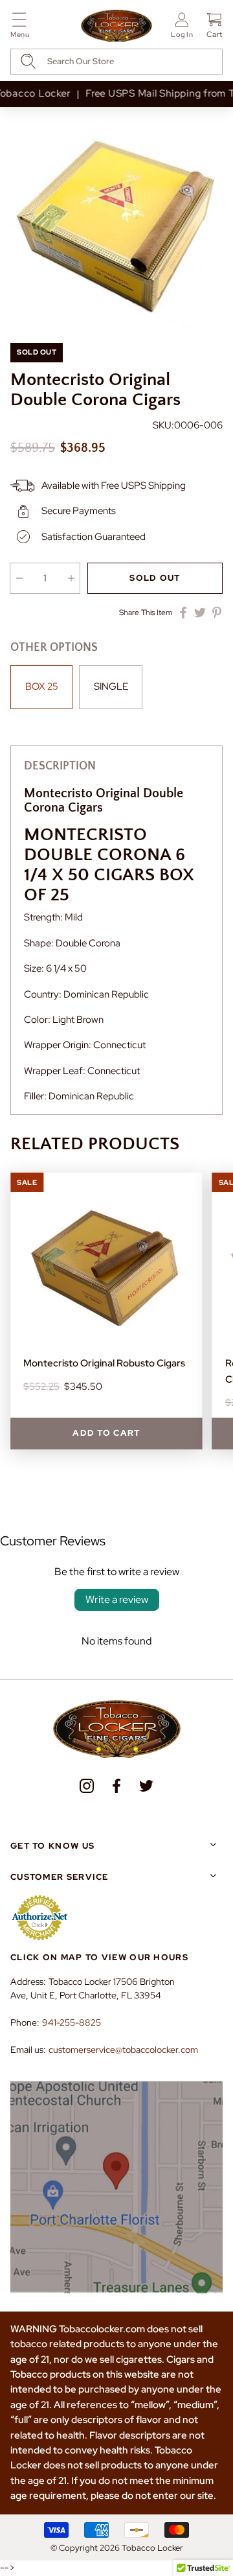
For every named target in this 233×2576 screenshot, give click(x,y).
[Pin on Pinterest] (217, 613)
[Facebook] (116, 1786)
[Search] (28, 61)
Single (111, 686)
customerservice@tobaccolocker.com (123, 2050)
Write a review (117, 1599)
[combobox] (116, 62)
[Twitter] (146, 1786)
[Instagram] (87, 1786)
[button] (20, 28)
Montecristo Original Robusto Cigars (104, 1363)
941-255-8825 (72, 2022)
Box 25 (42, 686)
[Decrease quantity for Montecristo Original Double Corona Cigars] (19, 578)
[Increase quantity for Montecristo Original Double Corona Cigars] (71, 578)
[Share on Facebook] (183, 613)
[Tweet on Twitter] (200, 613)
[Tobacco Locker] (116, 27)
